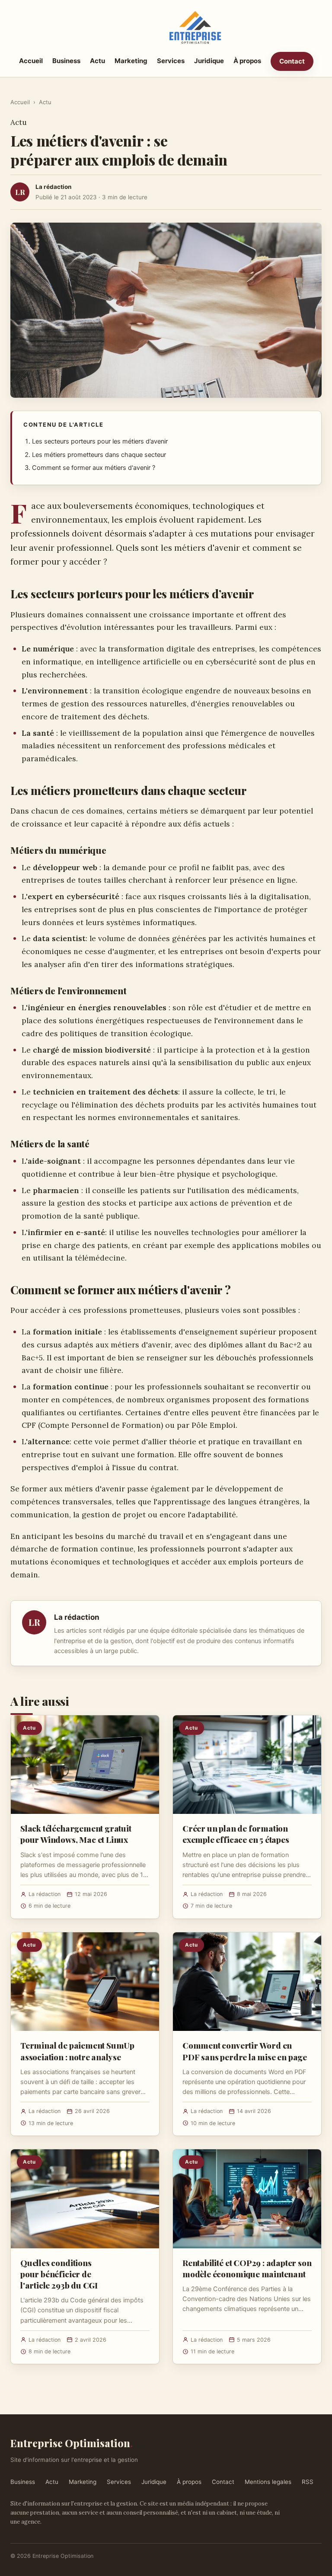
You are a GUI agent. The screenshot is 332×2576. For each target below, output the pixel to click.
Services (171, 61)
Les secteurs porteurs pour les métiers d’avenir (100, 441)
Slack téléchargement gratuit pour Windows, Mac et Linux (76, 1834)
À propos (247, 61)
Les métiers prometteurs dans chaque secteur (99, 455)
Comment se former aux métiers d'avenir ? (94, 468)
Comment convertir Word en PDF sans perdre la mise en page (245, 2051)
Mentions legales (268, 2482)
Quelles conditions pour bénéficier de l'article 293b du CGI (59, 2274)
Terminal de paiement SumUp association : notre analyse (77, 2051)
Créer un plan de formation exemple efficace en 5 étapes (236, 1834)
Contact (292, 61)
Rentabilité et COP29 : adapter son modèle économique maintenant (247, 2268)
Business (66, 61)
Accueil (31, 61)
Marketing (131, 61)
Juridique (209, 61)
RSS (308, 2482)
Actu (97, 61)
